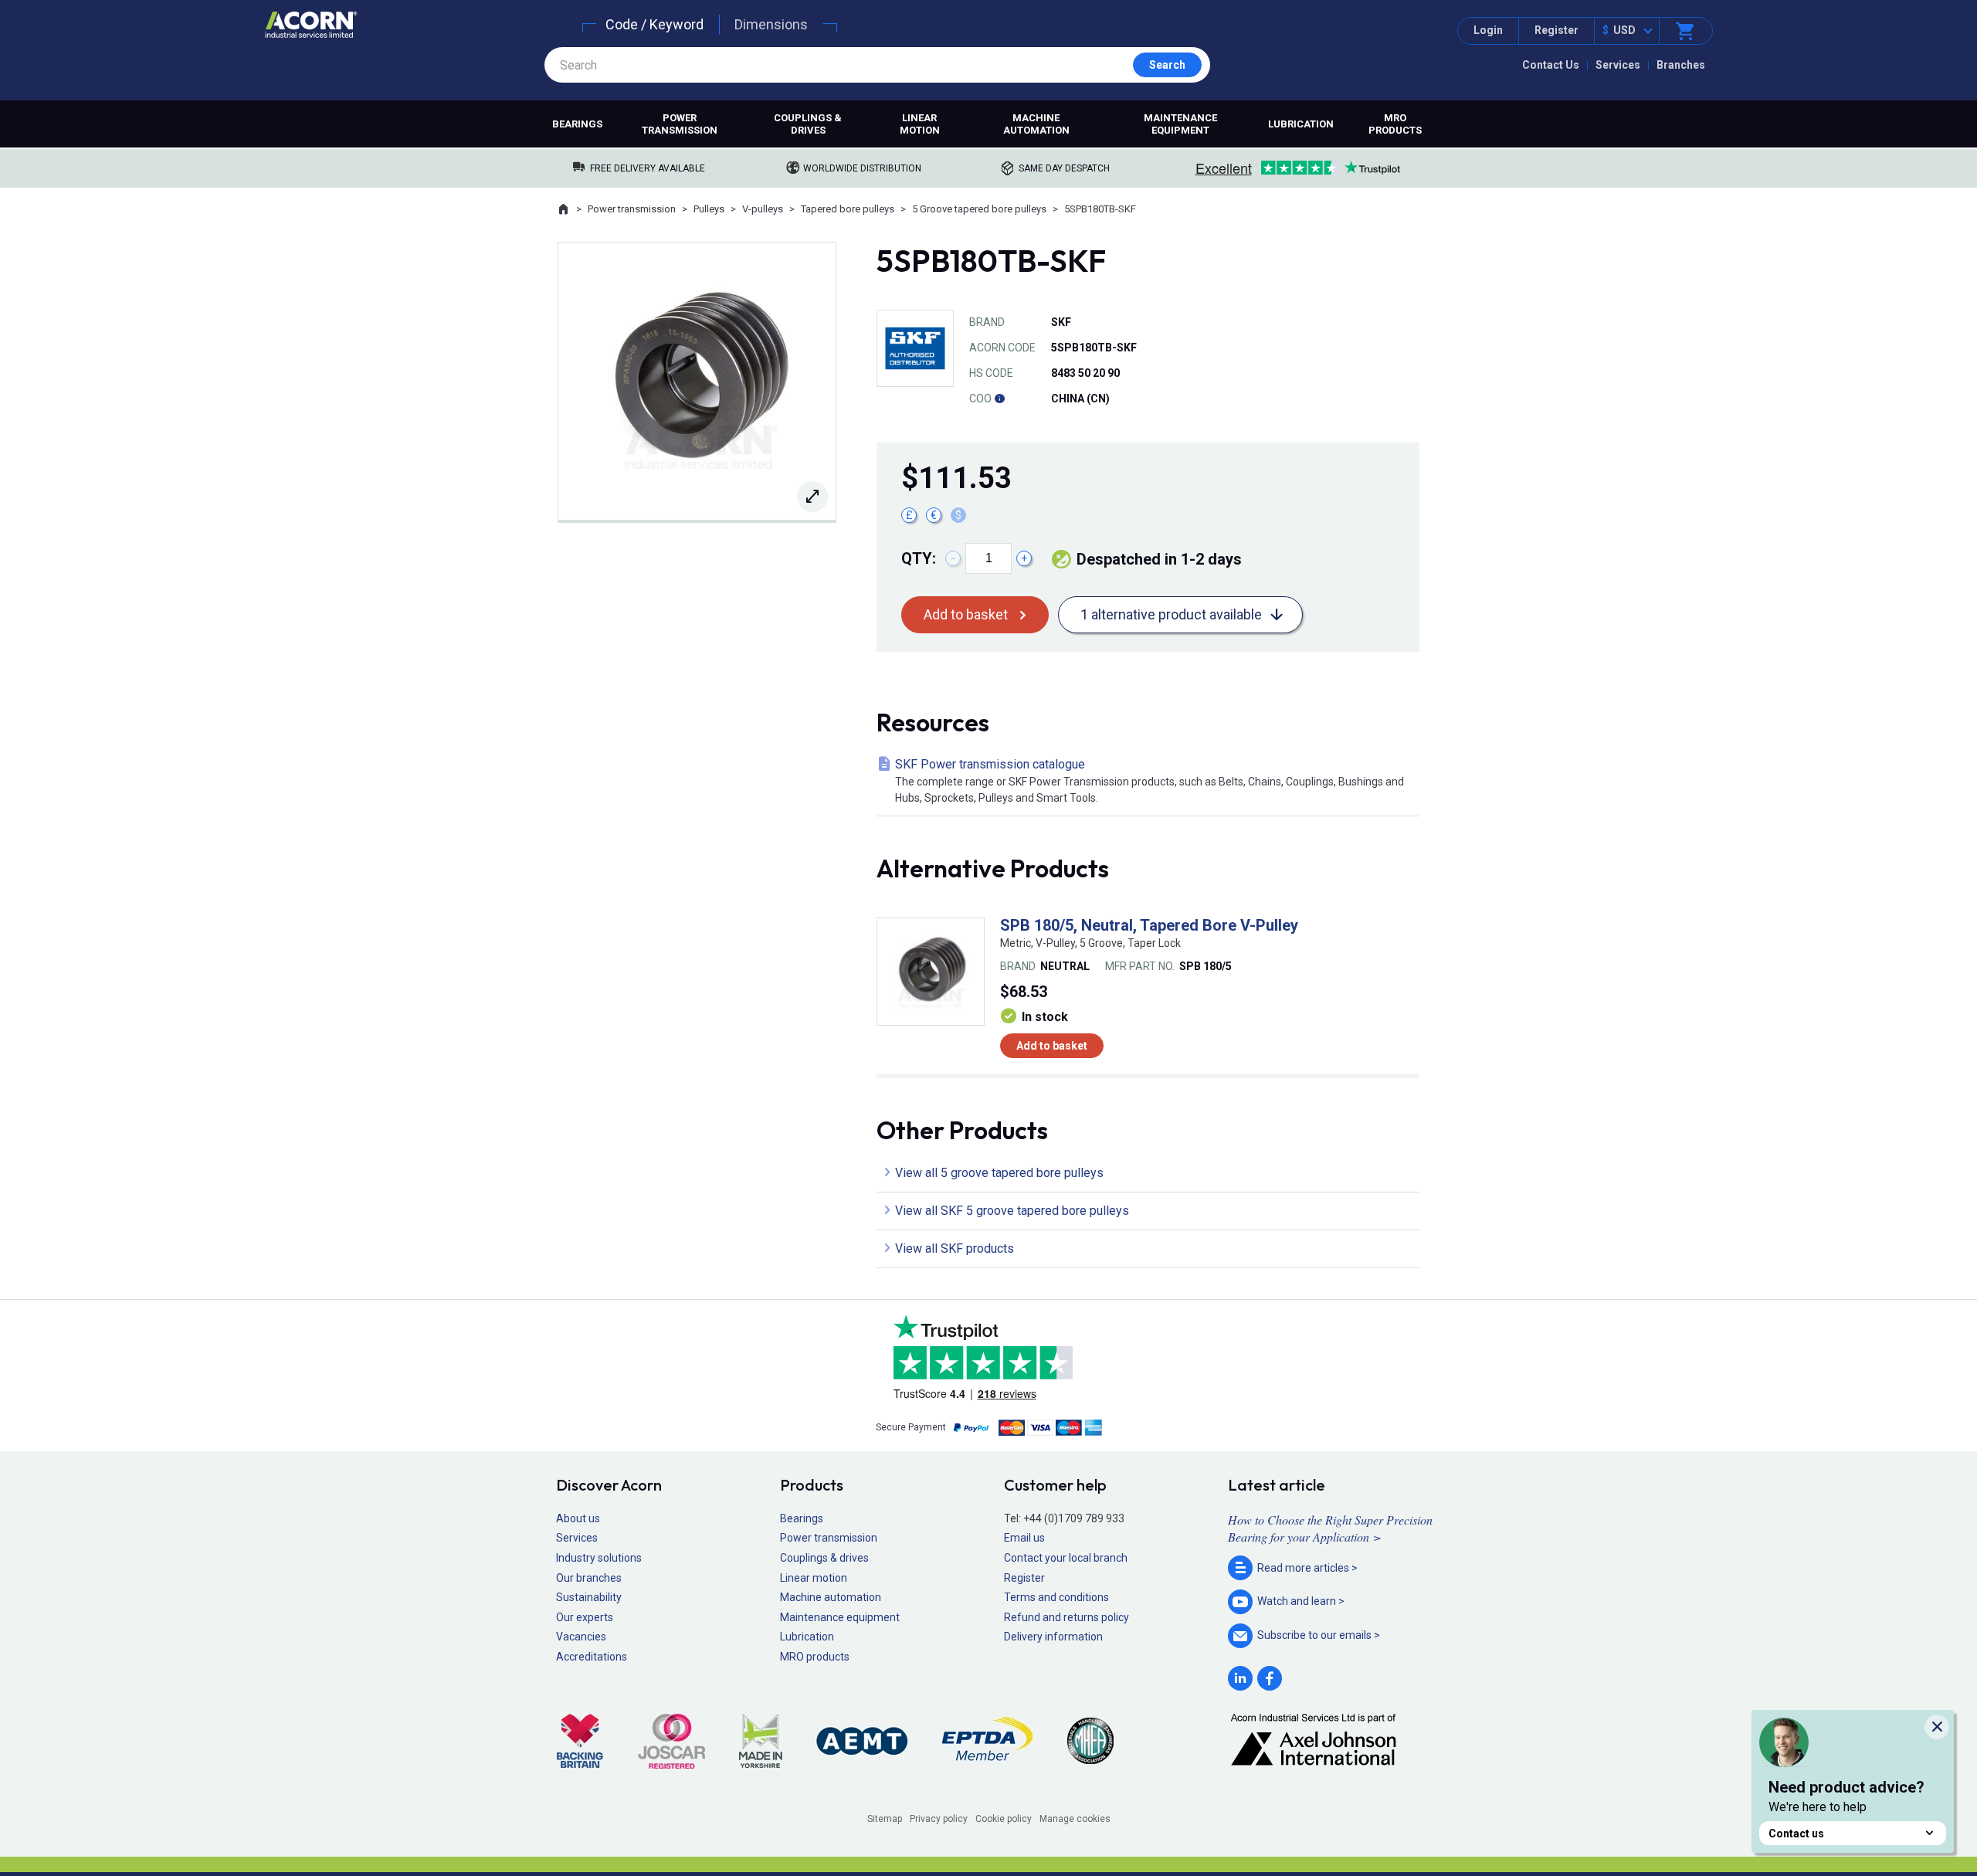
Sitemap (885, 1819)
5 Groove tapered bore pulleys (979, 209)
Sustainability (589, 1597)
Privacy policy (939, 1819)
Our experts (585, 1617)
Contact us (1796, 1834)
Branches (1681, 65)
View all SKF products (955, 1248)
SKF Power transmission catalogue (1150, 780)
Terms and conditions (1056, 1597)
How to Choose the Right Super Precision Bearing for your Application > (1330, 1528)
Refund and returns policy (1066, 1617)
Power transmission (680, 124)
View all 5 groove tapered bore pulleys (999, 1173)
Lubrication (1301, 124)
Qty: (919, 558)
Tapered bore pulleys (848, 209)
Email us (1024, 1538)
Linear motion (920, 124)
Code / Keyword (654, 24)
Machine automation (1036, 124)
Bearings (577, 124)
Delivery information (1053, 1637)
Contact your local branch (1066, 1558)
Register (1557, 30)
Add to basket (966, 614)
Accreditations (592, 1657)
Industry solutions (599, 1558)
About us (578, 1518)
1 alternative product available (1171, 614)
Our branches (589, 1578)
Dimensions (771, 24)
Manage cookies (1075, 1819)
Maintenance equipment (1180, 124)
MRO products (1395, 124)
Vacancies (581, 1637)
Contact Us (1551, 65)
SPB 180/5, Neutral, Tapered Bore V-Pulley (1149, 925)
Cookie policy (1004, 1819)
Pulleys (709, 209)
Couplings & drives (808, 124)
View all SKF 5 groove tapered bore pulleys (1012, 1211)
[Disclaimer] (999, 399)
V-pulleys (763, 209)
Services (1618, 65)
